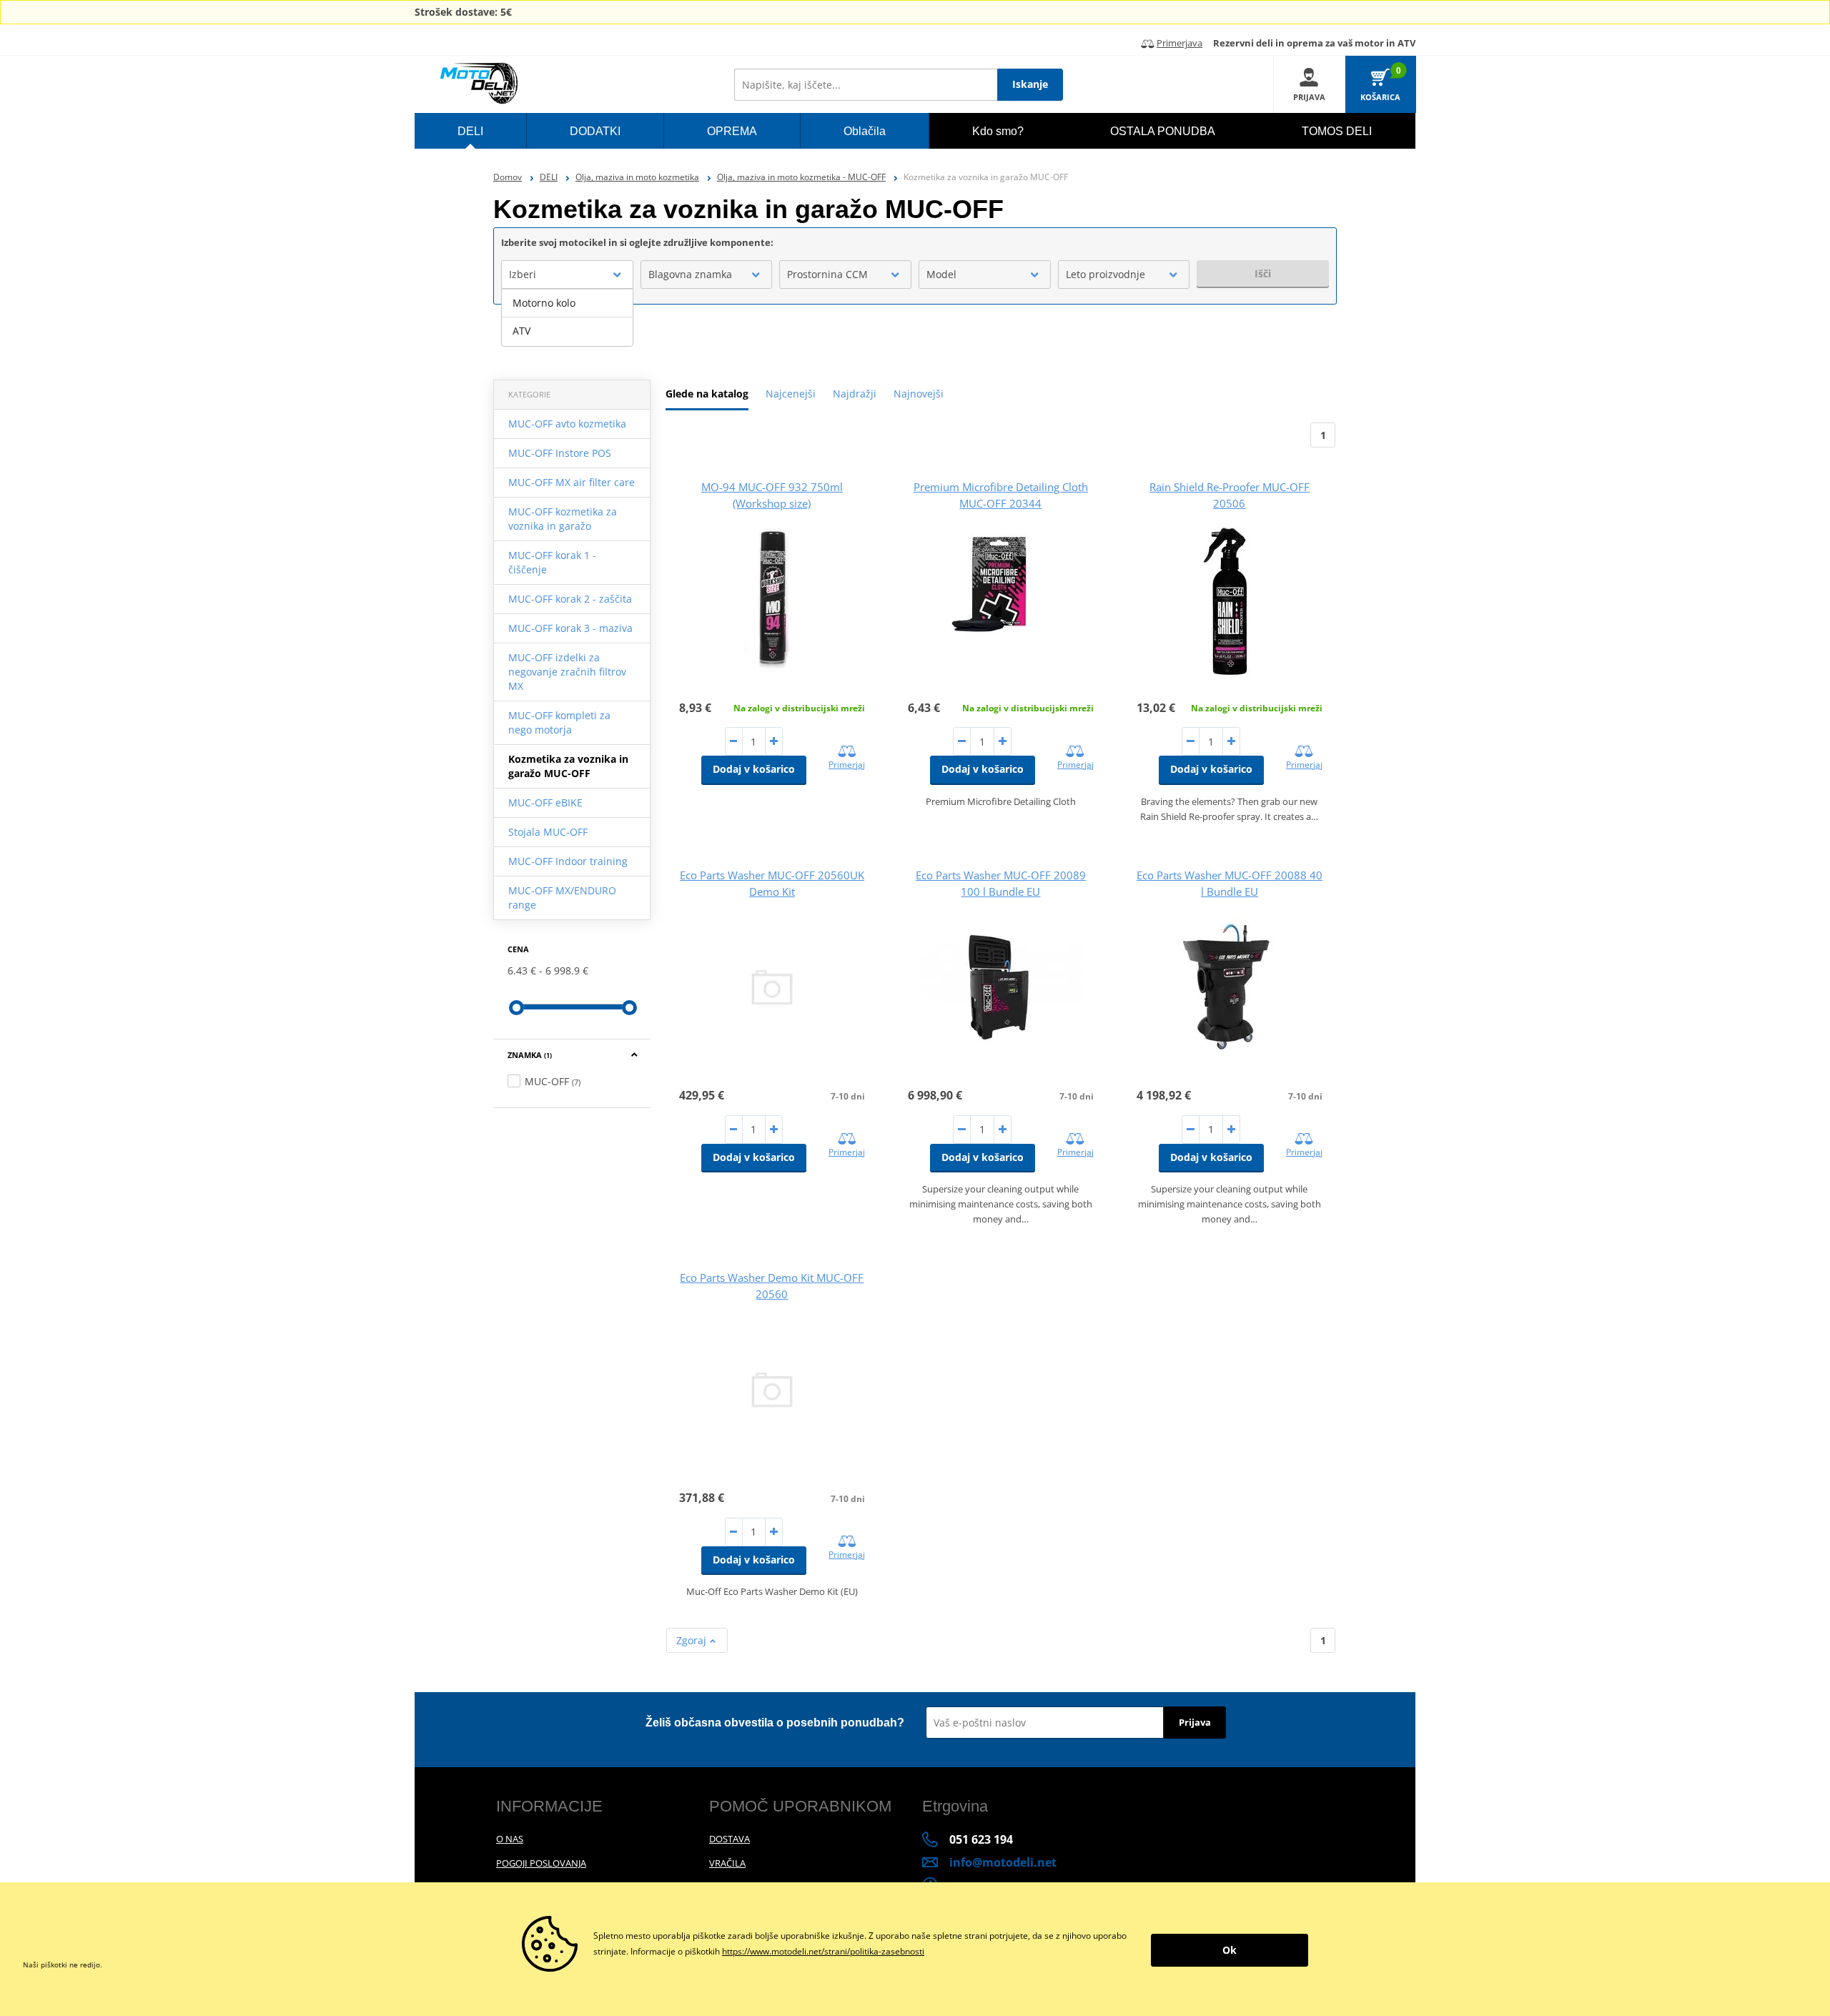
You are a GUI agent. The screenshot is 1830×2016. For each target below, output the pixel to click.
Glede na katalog (707, 394)
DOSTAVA (729, 1839)
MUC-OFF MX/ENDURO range (562, 898)
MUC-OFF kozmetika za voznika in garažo (563, 519)
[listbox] (567, 317)
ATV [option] (521, 331)
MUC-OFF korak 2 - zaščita (570, 599)
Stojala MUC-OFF (548, 832)
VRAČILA (727, 1863)
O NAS (510, 1839)
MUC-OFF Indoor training (568, 861)
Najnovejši (919, 394)
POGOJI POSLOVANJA (541, 1863)
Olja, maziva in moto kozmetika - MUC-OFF (801, 177)
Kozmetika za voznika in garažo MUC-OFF (568, 766)
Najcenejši (791, 394)
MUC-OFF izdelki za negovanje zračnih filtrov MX (567, 672)
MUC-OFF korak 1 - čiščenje (552, 562)
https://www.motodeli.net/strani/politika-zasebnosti (823, 1951)
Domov (508, 177)
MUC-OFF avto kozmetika (567, 424)
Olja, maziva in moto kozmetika (637, 177)
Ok (1230, 1950)
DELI (549, 177)
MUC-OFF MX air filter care (572, 482)
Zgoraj (693, 1640)
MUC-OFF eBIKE (545, 802)
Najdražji (855, 394)
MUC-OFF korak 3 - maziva (570, 628)
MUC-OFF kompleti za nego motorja (559, 722)
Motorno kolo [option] (544, 303)
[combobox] (567, 275)
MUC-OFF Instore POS (560, 453)
